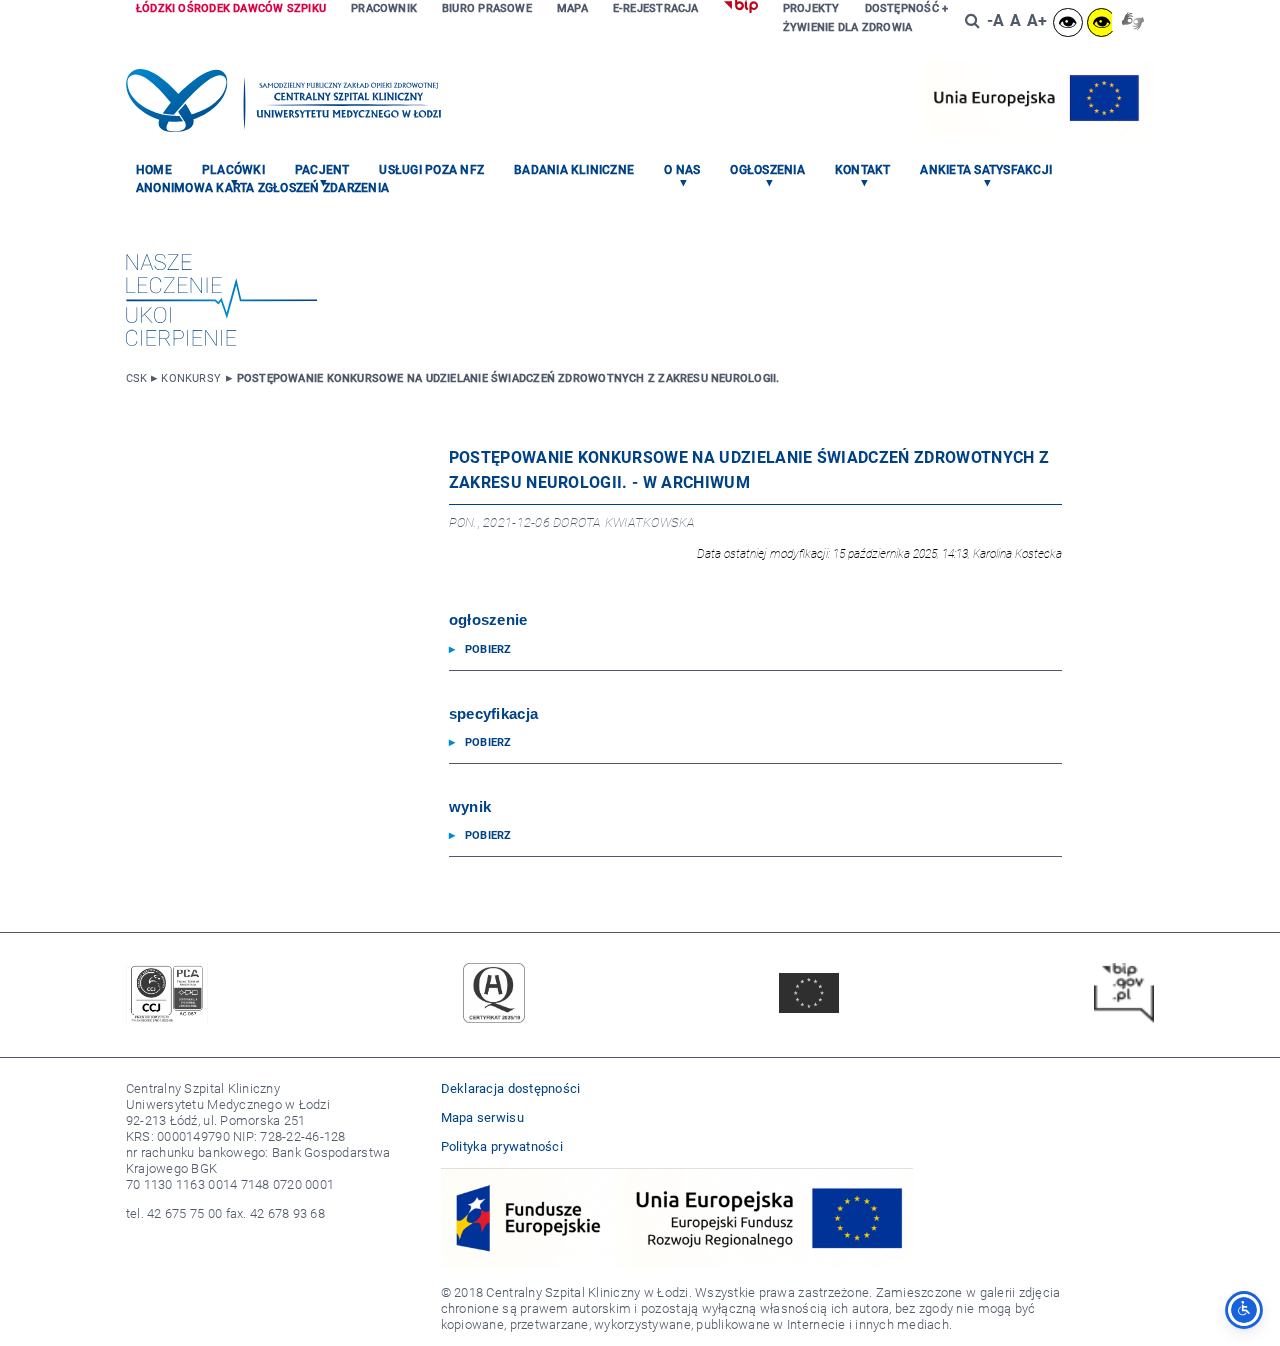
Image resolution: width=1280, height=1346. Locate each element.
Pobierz (488, 649)
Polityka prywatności (502, 1146)
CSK (137, 378)
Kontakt (863, 170)
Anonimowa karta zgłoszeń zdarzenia (262, 188)
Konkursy (191, 378)
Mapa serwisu (482, 1117)
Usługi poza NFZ (431, 170)
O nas (682, 170)
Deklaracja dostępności (511, 1088)
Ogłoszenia (767, 170)
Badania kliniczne (574, 170)
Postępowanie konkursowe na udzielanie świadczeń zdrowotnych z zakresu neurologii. (508, 378)
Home (154, 170)
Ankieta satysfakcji (986, 170)
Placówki (233, 170)
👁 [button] (1067, 22)
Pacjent (322, 170)
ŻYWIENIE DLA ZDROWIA (847, 27)
